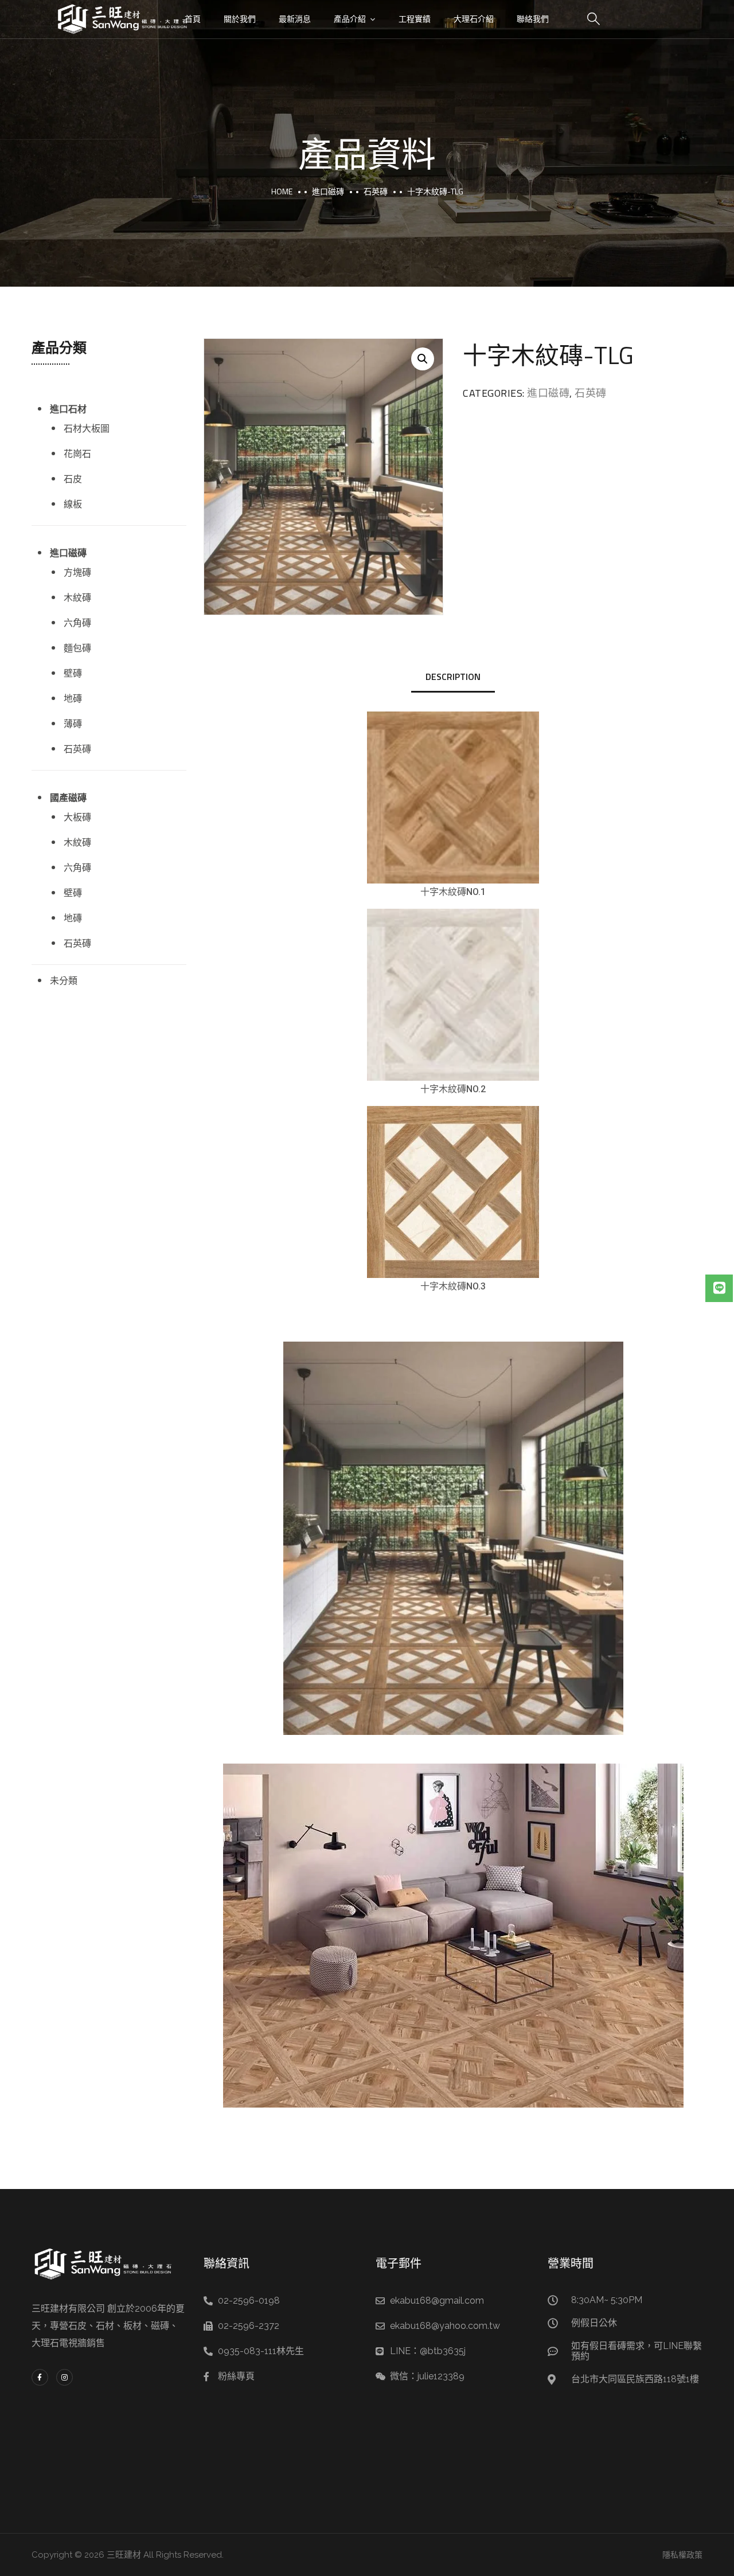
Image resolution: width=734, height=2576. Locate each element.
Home (282, 191)
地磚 (73, 698)
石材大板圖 (87, 428)
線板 (73, 504)
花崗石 (77, 454)
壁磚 (73, 673)
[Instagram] (65, 2377)
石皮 (73, 479)
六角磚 (77, 623)
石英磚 (376, 191)
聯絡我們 (533, 19)
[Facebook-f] (40, 2377)
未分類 (64, 980)
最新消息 (295, 19)
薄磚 (73, 724)
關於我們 (240, 19)
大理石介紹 (474, 19)
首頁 (193, 19)
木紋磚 (77, 597)
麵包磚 (77, 648)
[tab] (453, 677)
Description (453, 677)
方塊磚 (77, 572)
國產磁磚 (68, 798)
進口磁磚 (328, 191)
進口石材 (68, 409)
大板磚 (77, 817)
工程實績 (415, 19)
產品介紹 (350, 19)
